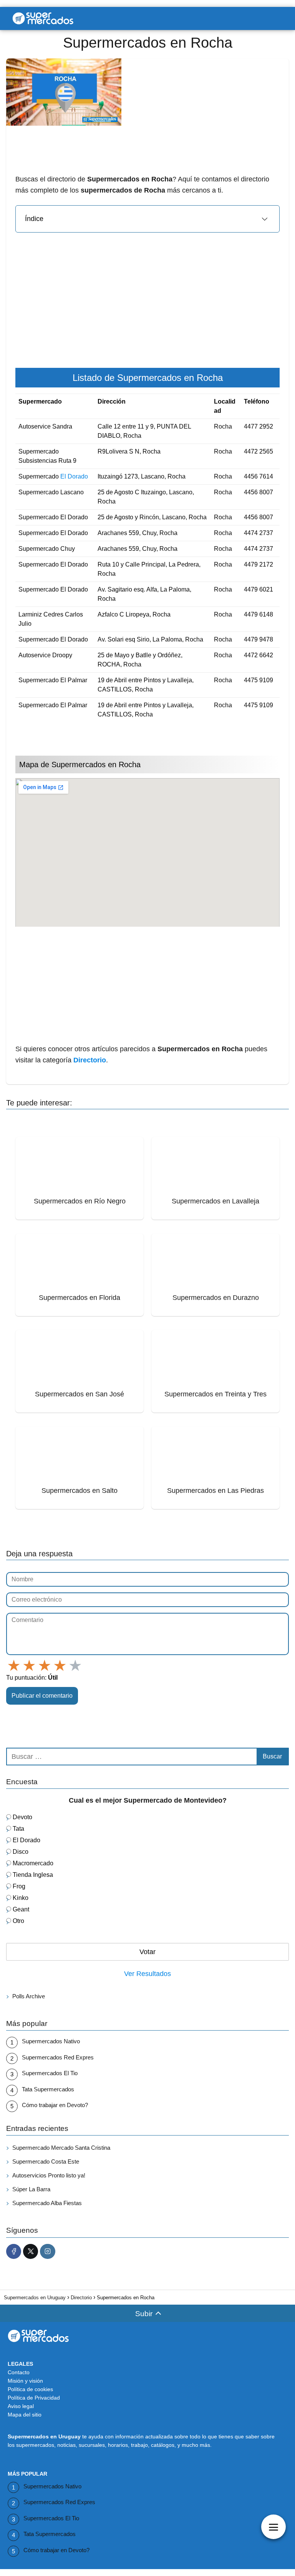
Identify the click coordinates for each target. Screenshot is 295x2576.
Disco (21, 1852)
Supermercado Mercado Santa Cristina (61, 2148)
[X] (31, 2251)
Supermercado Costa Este (46, 2161)
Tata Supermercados (48, 2089)
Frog (19, 1886)
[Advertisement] (147, 181)
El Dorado (74, 476)
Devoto (22, 1817)
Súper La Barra (31, 2189)
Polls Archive (29, 1996)
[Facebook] (14, 2251)
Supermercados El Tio (50, 2073)
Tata (18, 1829)
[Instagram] (47, 2251)
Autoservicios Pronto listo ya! (49, 2175)
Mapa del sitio (25, 2415)
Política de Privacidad (34, 2398)
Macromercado (33, 1863)
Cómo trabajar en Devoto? (55, 2105)
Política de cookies (30, 2389)
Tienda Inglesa (33, 1875)
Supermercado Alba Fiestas (47, 2203)
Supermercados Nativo (51, 2041)
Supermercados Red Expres (58, 2057)
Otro (18, 1921)
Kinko (21, 1898)
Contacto (19, 2372)
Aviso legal (21, 2406)
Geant (21, 1909)
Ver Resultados (147, 1974)
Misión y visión (25, 2381)
